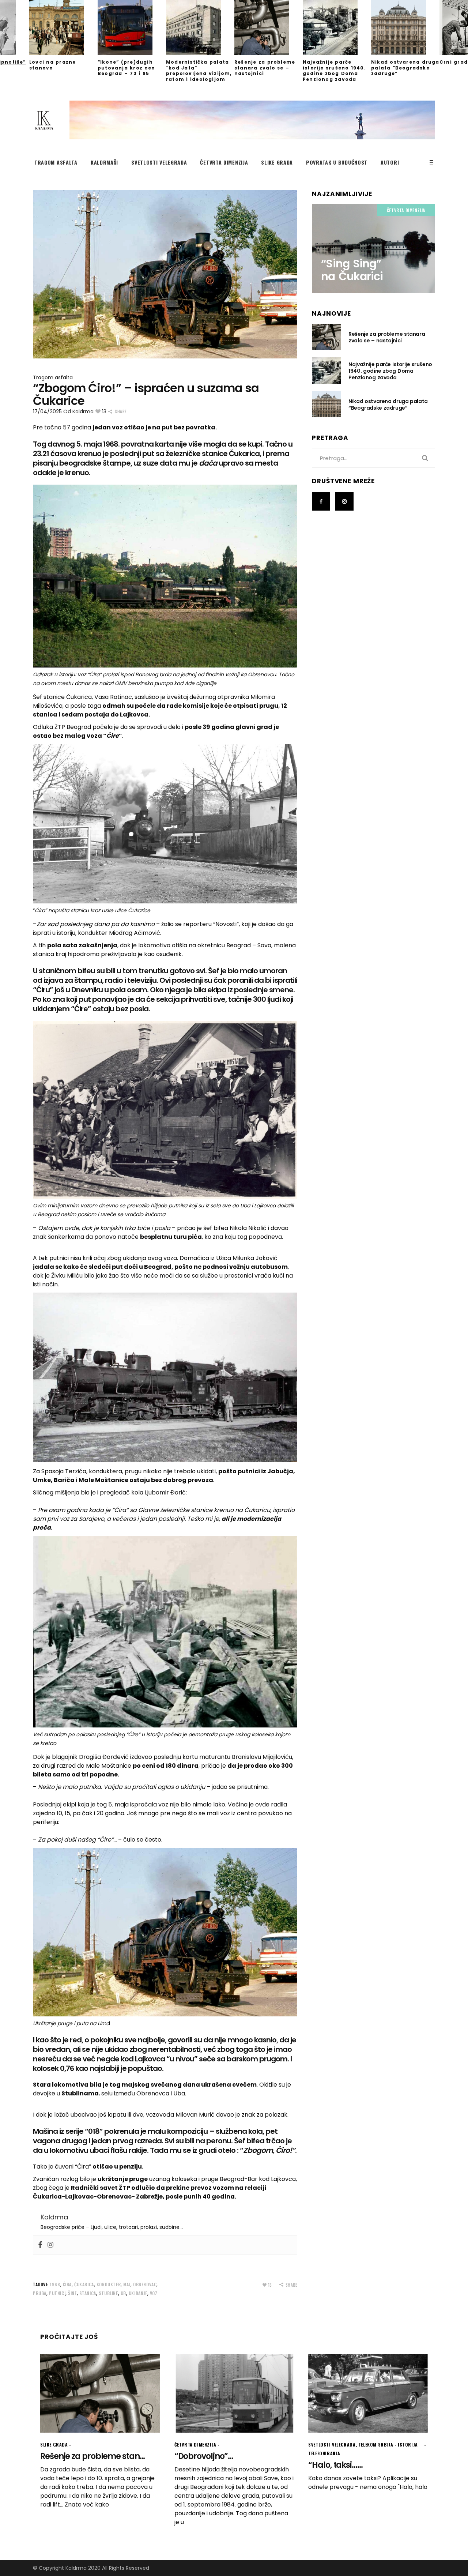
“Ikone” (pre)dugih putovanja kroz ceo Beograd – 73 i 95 (126, 68)
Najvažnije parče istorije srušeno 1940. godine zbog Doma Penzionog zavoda (334, 71)
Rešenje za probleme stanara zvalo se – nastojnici (265, 68)
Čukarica (84, 2284)
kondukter (109, 2284)
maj (127, 2284)
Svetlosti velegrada (332, 2445)
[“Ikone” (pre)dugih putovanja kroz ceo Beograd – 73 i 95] (132, 27)
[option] (63, 35)
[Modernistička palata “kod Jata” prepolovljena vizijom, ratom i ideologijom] (200, 27)
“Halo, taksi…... (335, 2465)
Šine (72, 2293)
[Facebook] (40, 2245)
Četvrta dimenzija (406, 210)
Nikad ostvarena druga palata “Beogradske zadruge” (405, 68)
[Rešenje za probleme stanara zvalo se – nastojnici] (269, 27)
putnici (57, 2293)
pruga (40, 2293)
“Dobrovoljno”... (204, 2456)
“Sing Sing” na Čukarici (352, 270)
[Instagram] (50, 2245)
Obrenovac (145, 2284)
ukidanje (138, 2293)
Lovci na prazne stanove (52, 65)
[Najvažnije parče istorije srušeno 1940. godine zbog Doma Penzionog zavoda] (337, 27)
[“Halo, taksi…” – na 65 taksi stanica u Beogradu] (368, 2393)
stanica (88, 2293)
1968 (55, 2284)
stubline (108, 2293)
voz (154, 2293)
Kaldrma (83, 411)
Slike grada (54, 2445)
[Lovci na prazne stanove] (63, 27)
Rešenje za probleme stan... (93, 2456)
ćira (67, 2284)
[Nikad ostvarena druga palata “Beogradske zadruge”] (405, 27)
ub (123, 2293)
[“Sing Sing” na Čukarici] (373, 249)
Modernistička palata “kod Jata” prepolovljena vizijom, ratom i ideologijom (199, 71)
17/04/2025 (47, 411)
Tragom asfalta (53, 377)
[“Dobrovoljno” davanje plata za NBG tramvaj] (234, 2393)
